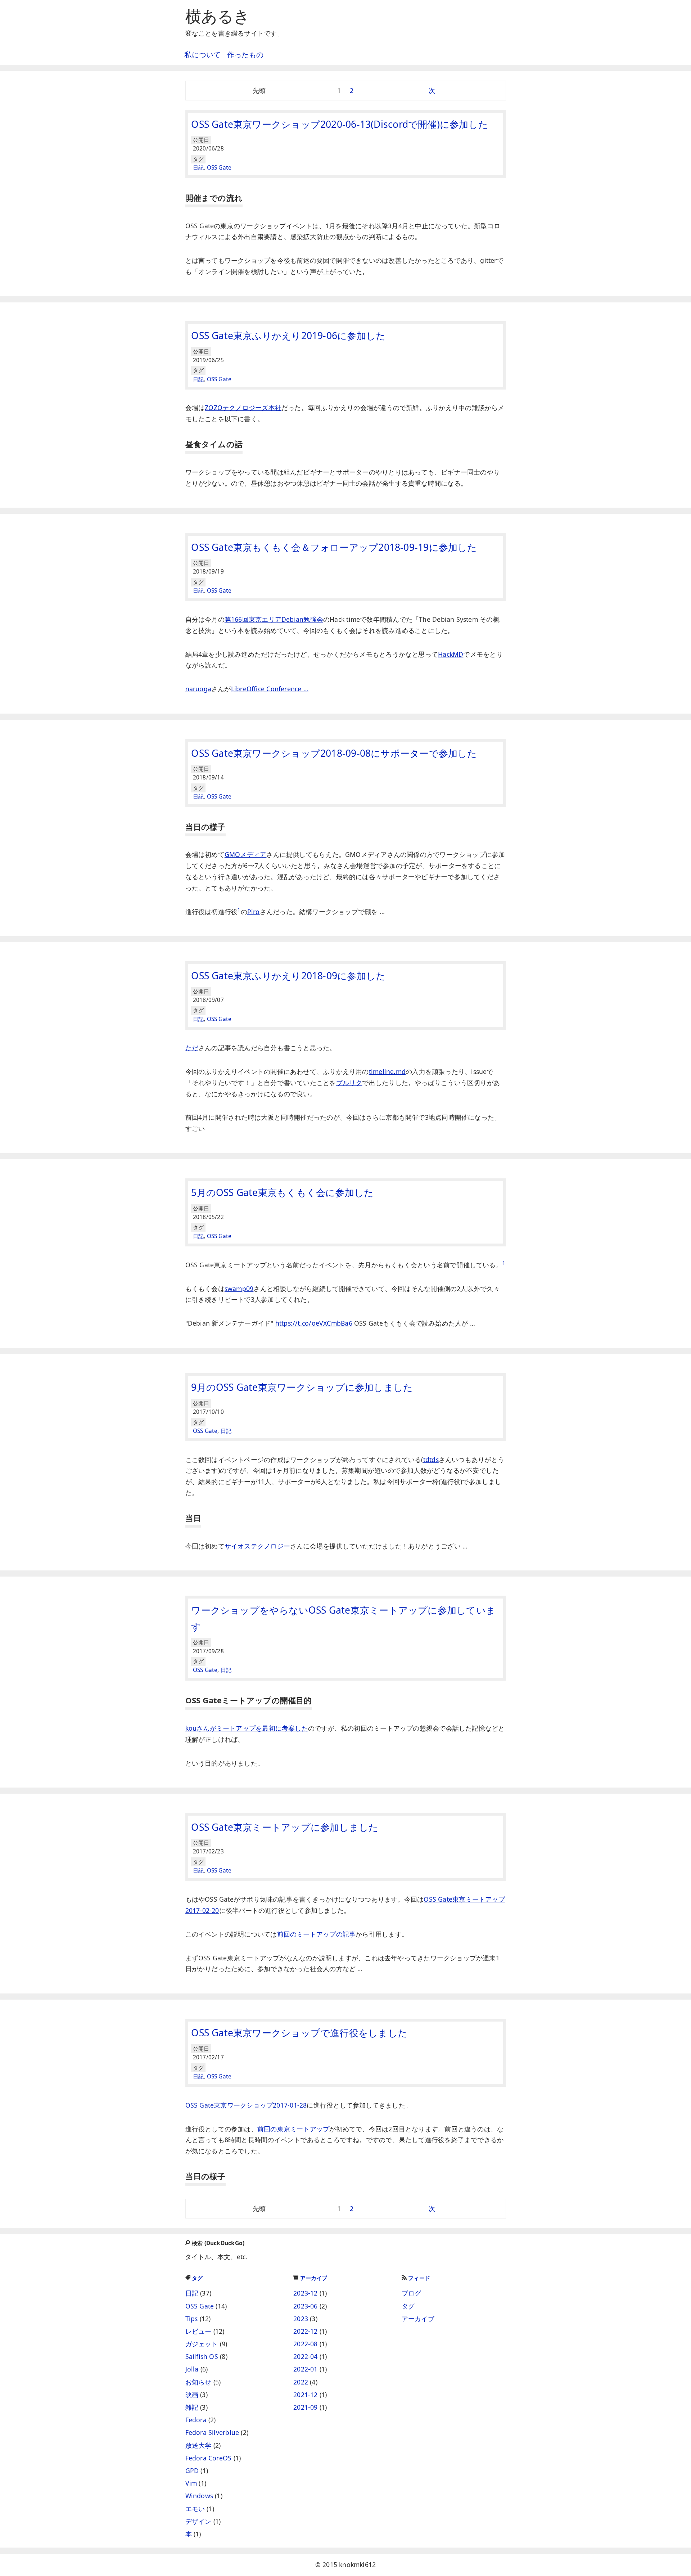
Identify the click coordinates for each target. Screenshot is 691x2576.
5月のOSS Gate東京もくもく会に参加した (282, 1192)
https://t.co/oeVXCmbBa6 (314, 1323)
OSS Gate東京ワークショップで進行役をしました (299, 2033)
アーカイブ (314, 2278)
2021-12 (306, 2395)
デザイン (198, 2521)
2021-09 (306, 2407)
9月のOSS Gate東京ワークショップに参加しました (302, 1387)
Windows (199, 2496)
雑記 (192, 2407)
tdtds (431, 1460)
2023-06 (306, 2306)
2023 (301, 2319)
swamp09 (239, 1289)
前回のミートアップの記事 (317, 1934)
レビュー (198, 2331)
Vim (191, 2483)
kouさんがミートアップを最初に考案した (247, 1728)
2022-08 (306, 2344)
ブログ (412, 2293)
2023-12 (306, 2293)
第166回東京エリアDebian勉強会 (274, 619)
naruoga (198, 689)
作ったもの (245, 55)
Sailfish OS (202, 2356)
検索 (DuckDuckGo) (218, 2243)
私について (202, 55)
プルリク (349, 1083)
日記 (198, 168)
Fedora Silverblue (212, 2432)
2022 (301, 2382)
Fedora (196, 2420)
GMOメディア (246, 854)
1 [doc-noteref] (239, 910)
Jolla (192, 2369)
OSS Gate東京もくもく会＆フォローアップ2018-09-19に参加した (334, 547)
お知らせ (198, 2382)
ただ (192, 1048)
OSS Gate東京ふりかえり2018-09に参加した (288, 976)
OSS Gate (219, 168)
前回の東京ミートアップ (293, 2129)
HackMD (451, 654)
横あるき (218, 16)
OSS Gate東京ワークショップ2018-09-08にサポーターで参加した (334, 753)
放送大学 (198, 2445)
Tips (192, 2319)
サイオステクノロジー (257, 1546)
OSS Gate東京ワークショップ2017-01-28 (246, 2105)
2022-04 (306, 2356)
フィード (419, 2278)
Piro (254, 912)
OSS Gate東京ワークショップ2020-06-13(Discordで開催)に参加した (340, 124)
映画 (192, 2395)
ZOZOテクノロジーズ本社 (243, 408)
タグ (197, 2278)
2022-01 (306, 2369)
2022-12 (306, 2331)
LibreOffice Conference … (270, 689)
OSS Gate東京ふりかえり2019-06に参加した (288, 336)
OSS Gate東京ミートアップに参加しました (285, 1827)
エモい (195, 2509)
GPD (192, 2471)
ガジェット (202, 2344)
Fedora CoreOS (209, 2458)
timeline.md (387, 1071)
